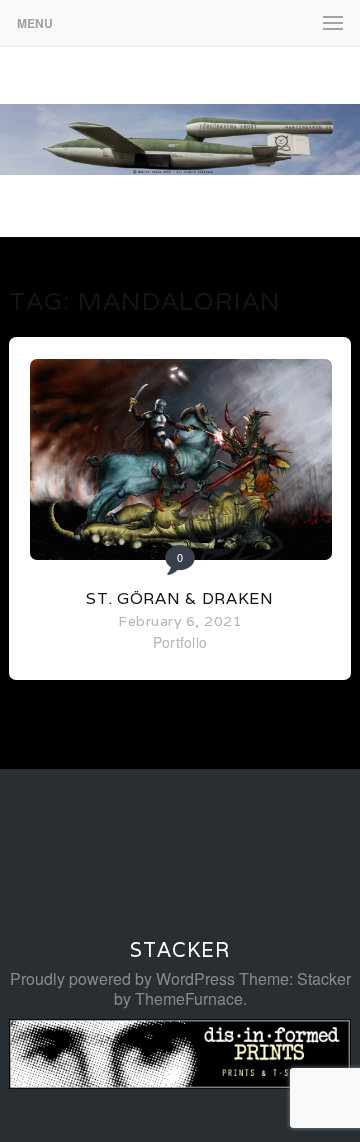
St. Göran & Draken (180, 598)
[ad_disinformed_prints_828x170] (180, 1082)
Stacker (180, 950)
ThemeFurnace (189, 998)
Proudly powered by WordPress (122, 978)
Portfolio (180, 642)
